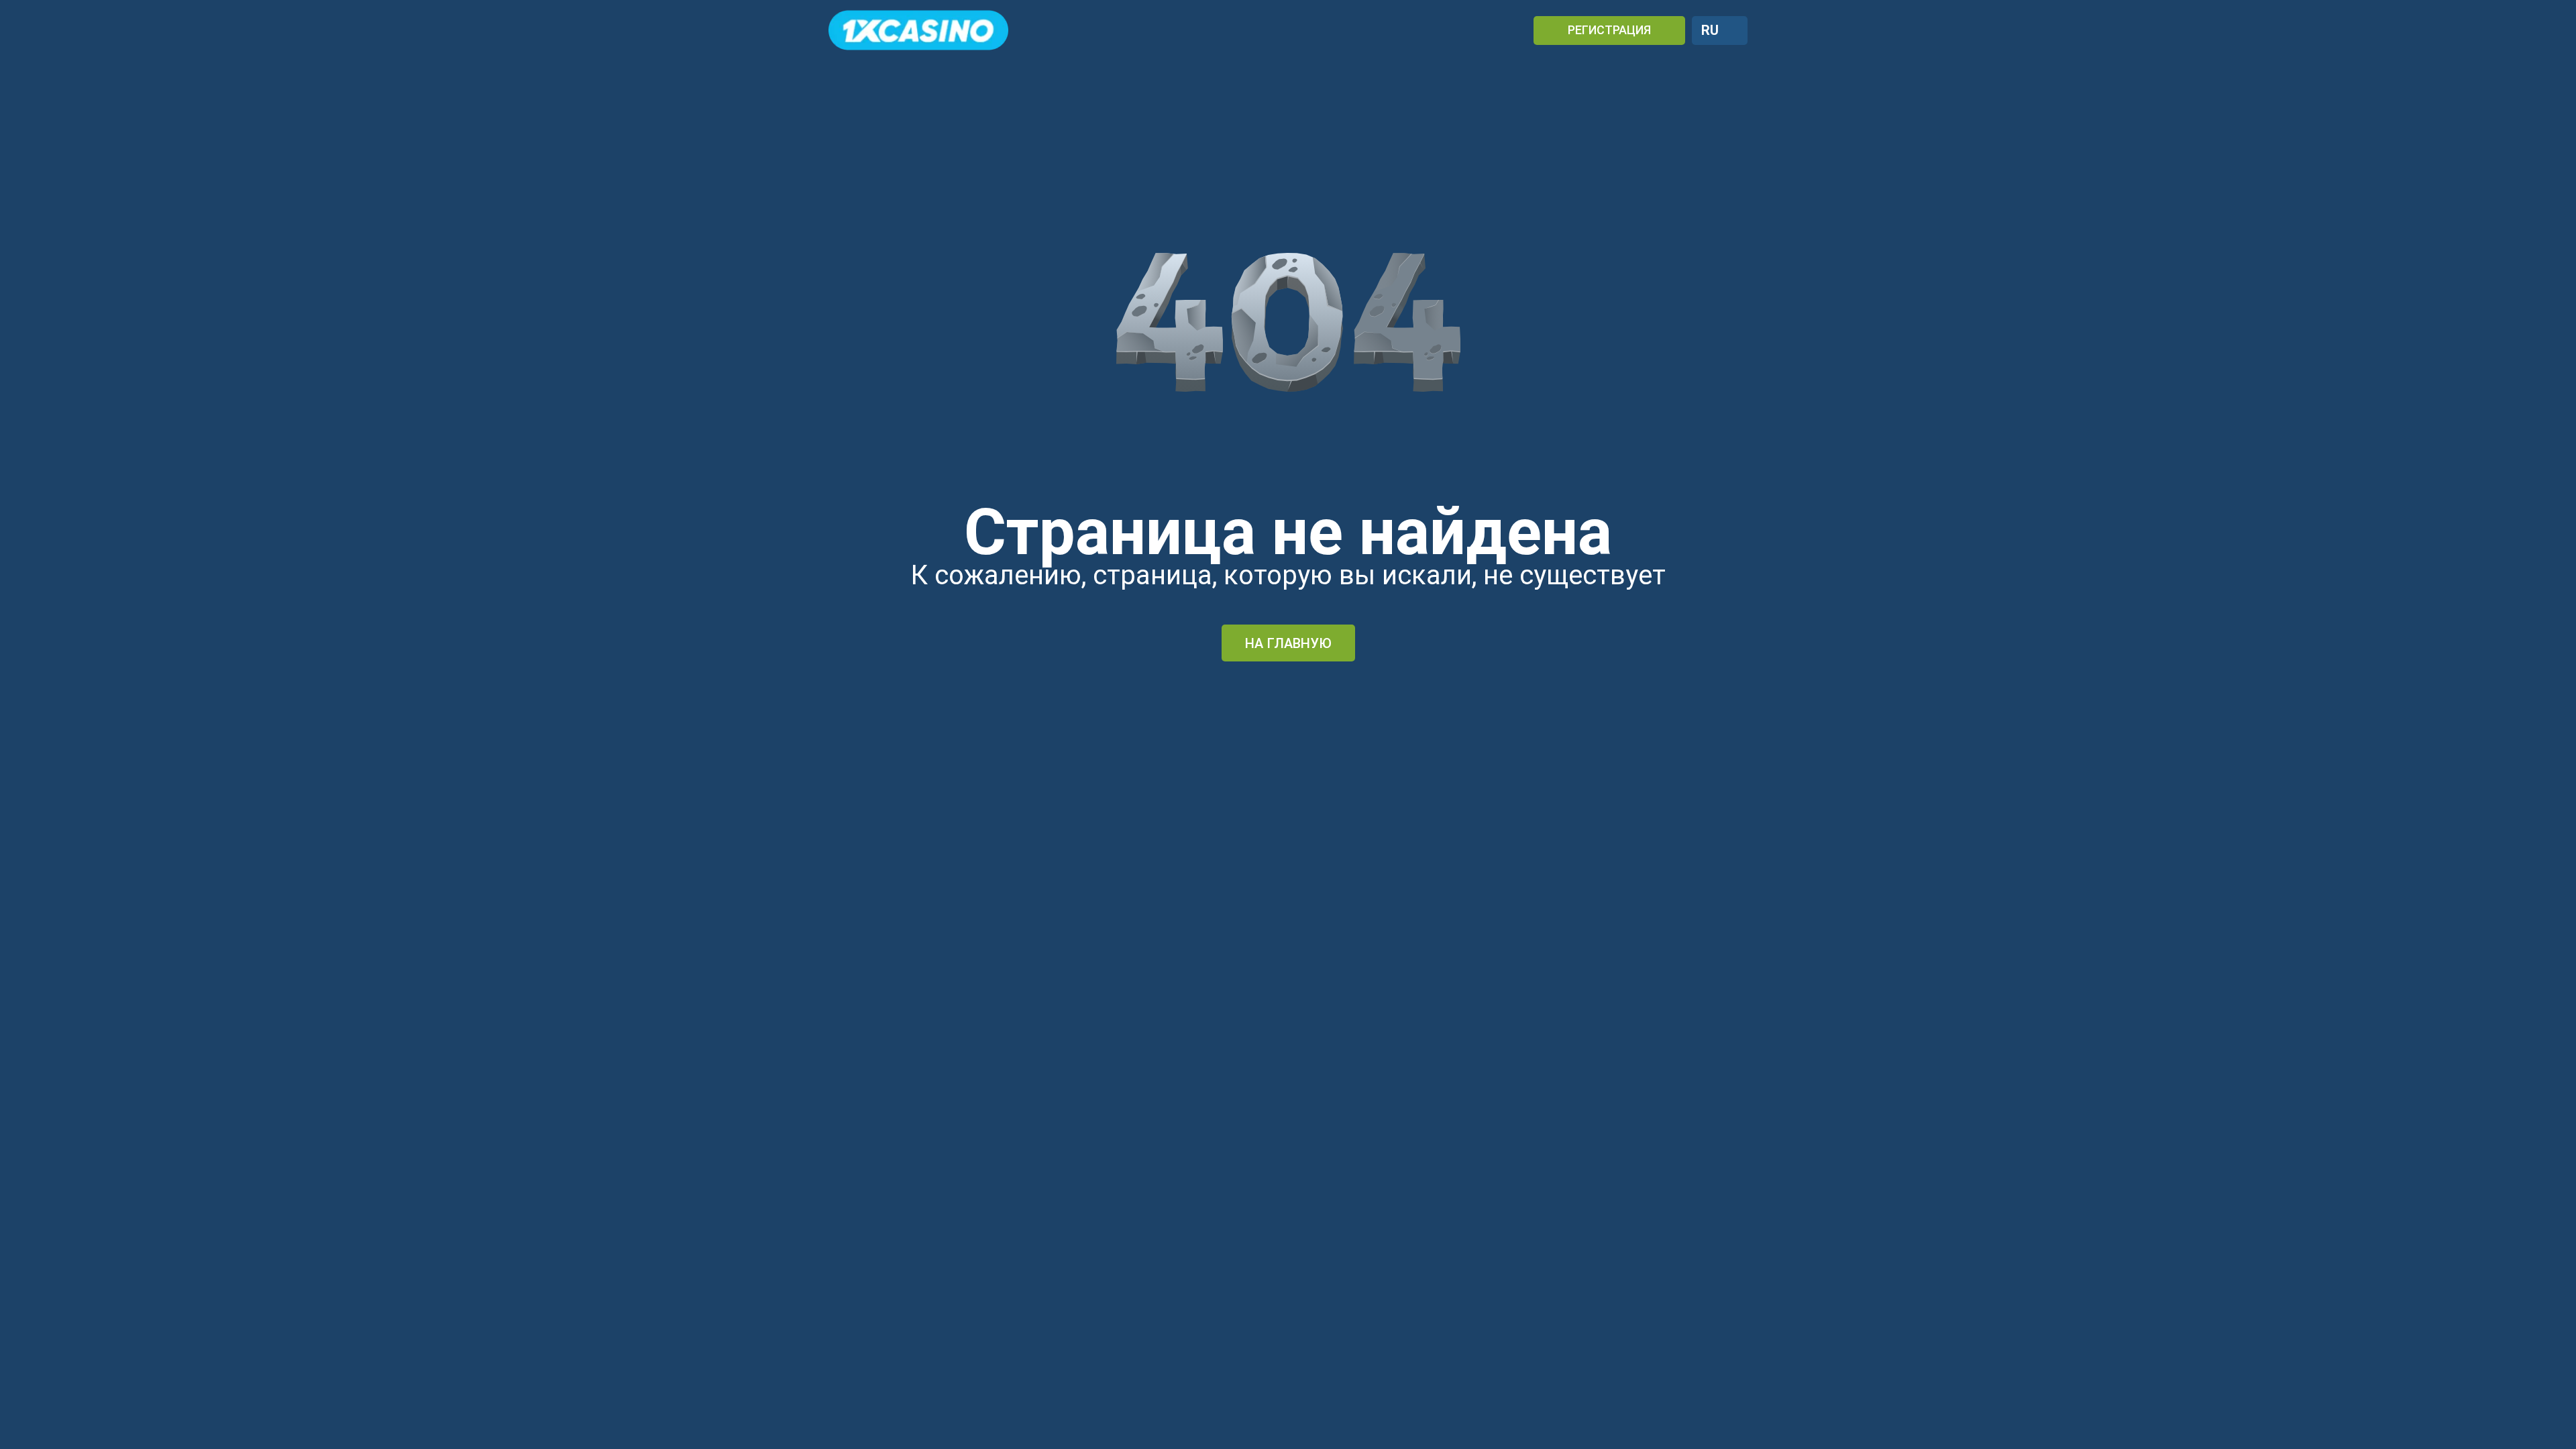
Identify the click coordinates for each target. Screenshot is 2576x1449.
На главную (1288, 643)
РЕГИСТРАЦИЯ (1609, 30)
